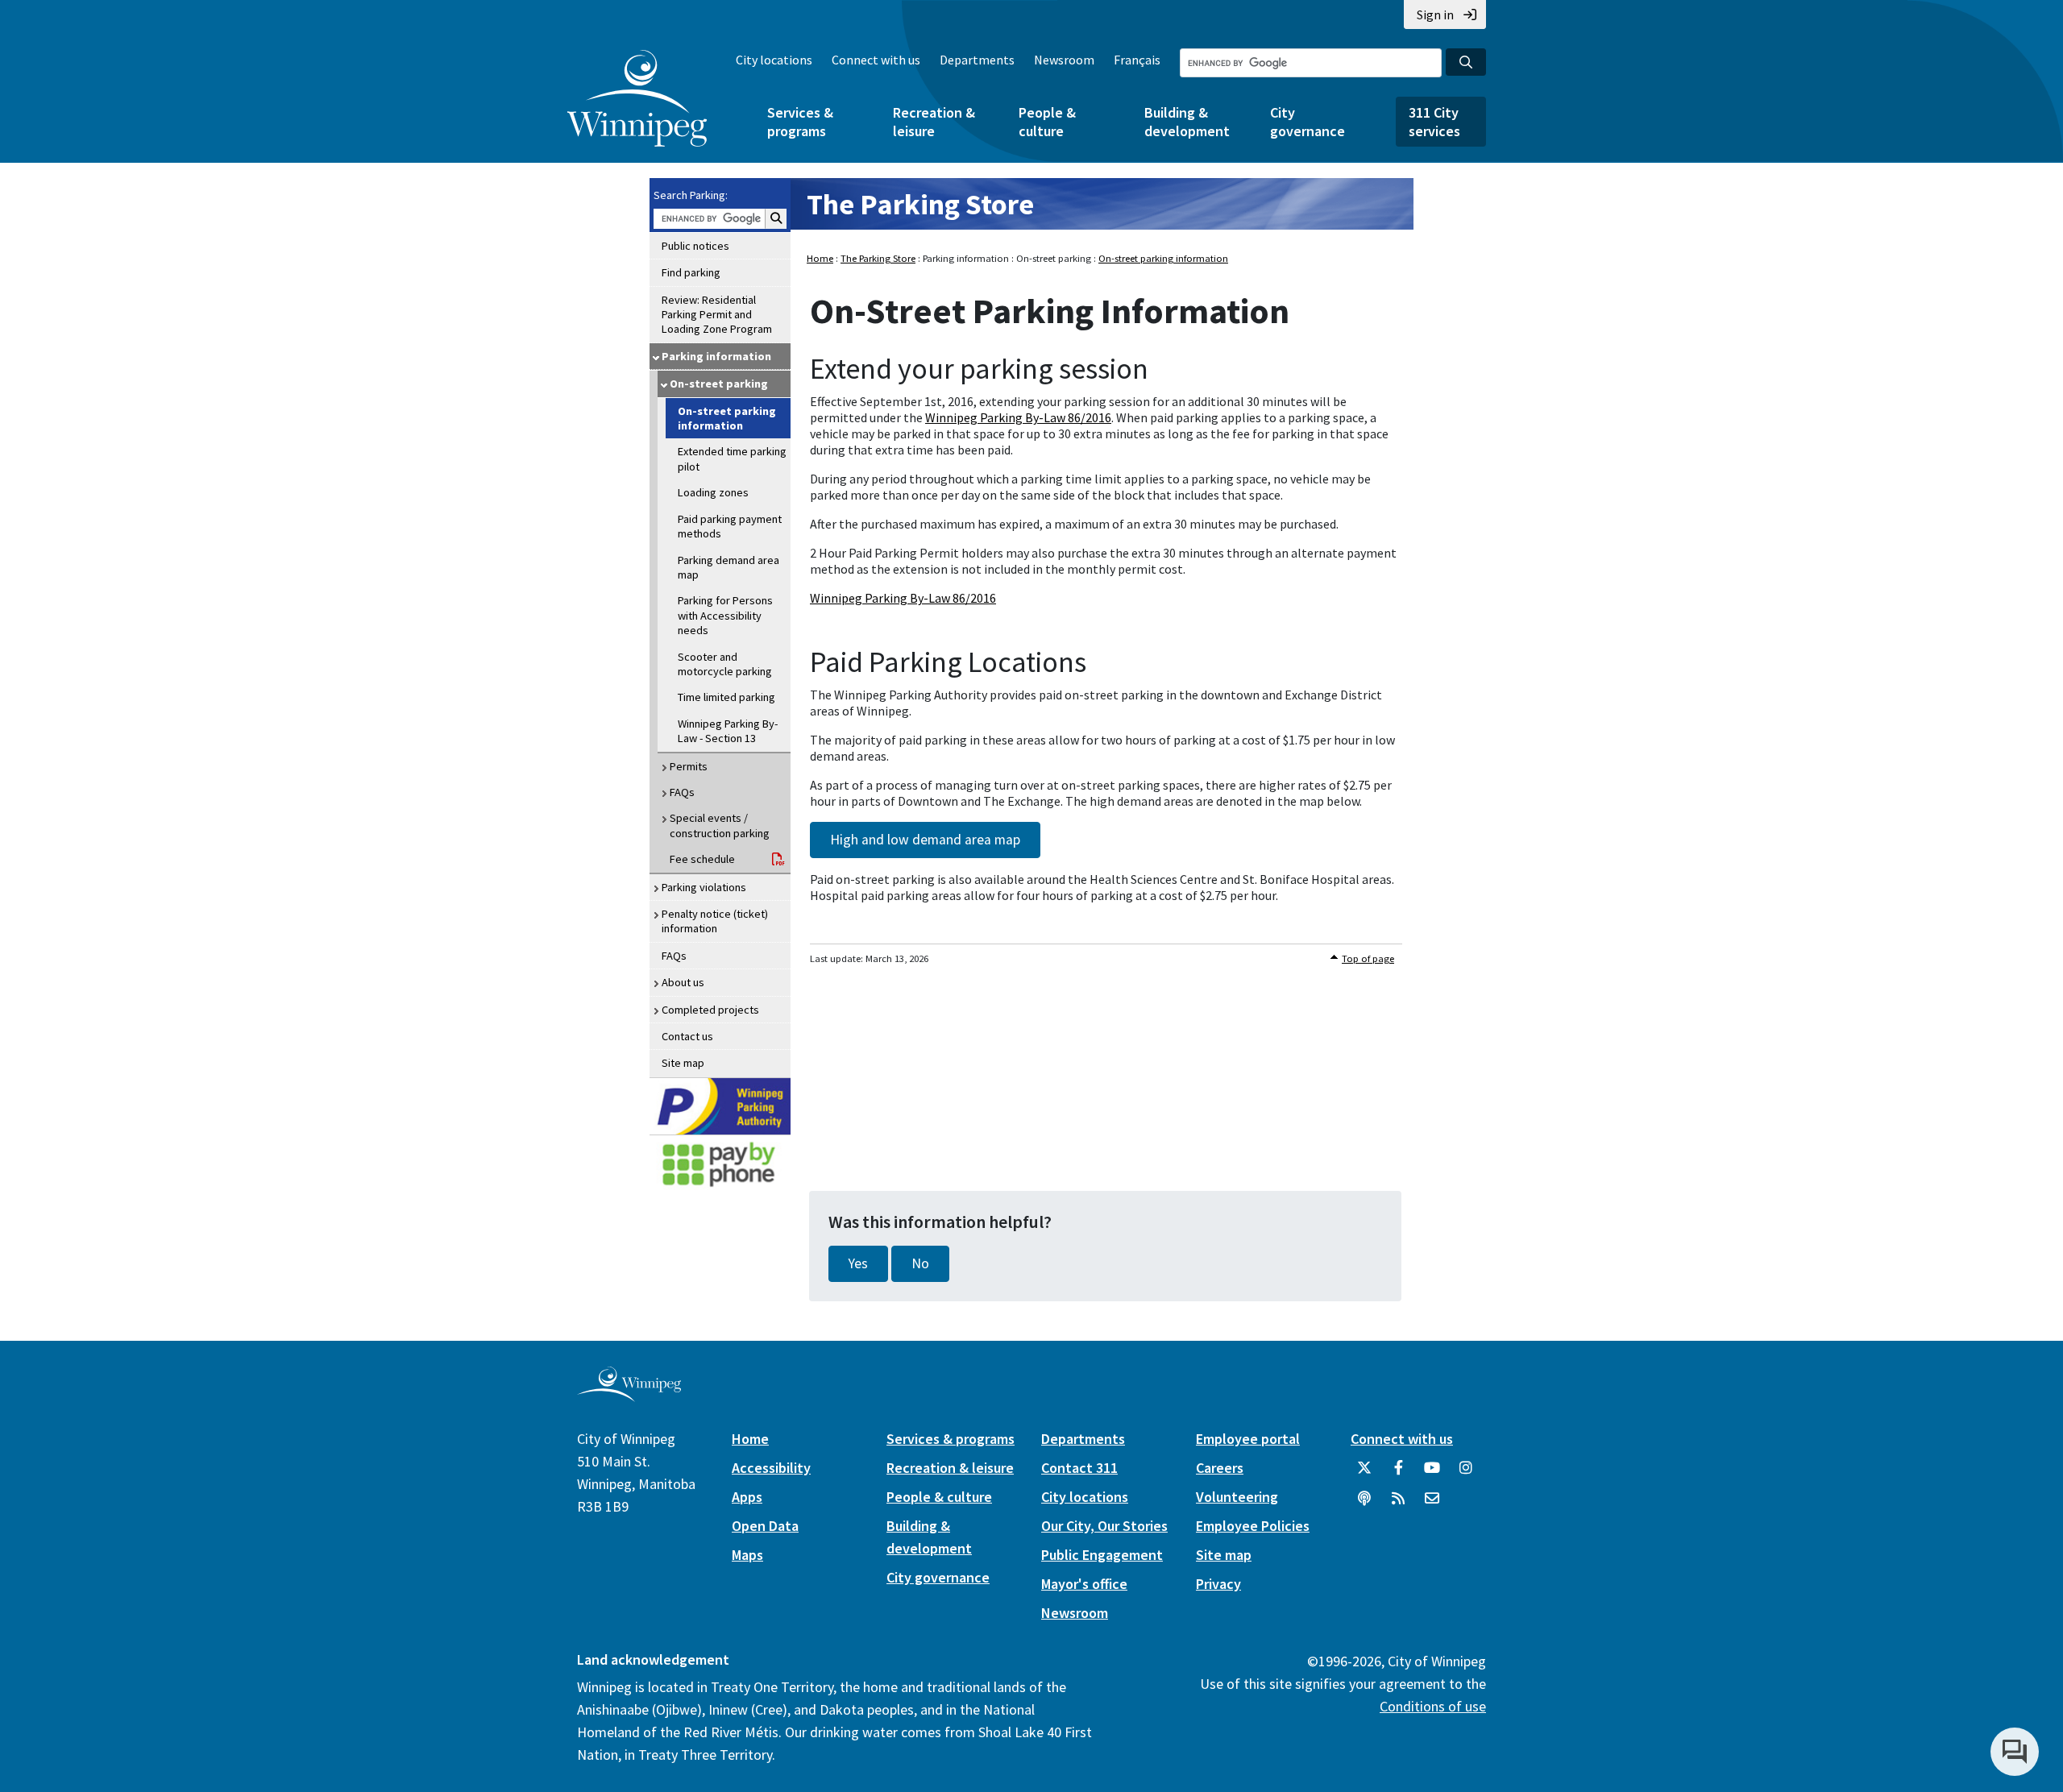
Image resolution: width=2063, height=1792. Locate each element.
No (920, 1263)
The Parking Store (920, 204)
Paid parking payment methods (730, 526)
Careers (1220, 1468)
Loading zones (713, 492)
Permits (689, 766)
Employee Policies (1253, 1526)
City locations (774, 60)
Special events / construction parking (720, 825)
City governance (1308, 122)
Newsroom (1064, 60)
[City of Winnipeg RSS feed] (1398, 1504)
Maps (747, 1555)
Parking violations (704, 887)
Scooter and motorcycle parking (725, 664)
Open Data (765, 1526)
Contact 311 (1079, 1468)
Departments (977, 60)
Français (1137, 60)
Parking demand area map (728, 567)
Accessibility (771, 1468)
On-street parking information (727, 418)
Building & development (1187, 122)
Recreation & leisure (934, 122)
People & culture (1047, 122)
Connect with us (876, 60)
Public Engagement (1102, 1555)
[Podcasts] (1364, 1504)
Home (820, 258)
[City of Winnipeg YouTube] (1432, 1474)
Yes (858, 1263)
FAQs (682, 792)
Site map (683, 1063)
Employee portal (1248, 1439)
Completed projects (710, 1010)
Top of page (1368, 958)
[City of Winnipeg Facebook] (1398, 1474)
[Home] (637, 98)
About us (683, 982)
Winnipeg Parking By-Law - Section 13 (728, 731)
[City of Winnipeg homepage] (629, 1395)
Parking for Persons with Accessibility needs (725, 615)
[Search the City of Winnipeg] (1466, 62)
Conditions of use (1433, 1706)
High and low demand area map (925, 840)
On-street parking (719, 384)
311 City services (1434, 122)
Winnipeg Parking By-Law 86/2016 (1018, 417)
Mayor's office (1084, 1584)
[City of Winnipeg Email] (1432, 1504)
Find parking (691, 272)
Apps (747, 1497)
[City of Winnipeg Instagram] (1466, 1474)
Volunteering (1237, 1497)
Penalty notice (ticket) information (715, 921)
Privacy (1218, 1584)
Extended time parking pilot (732, 458)
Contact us (687, 1036)
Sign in (1435, 15)
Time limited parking (726, 697)
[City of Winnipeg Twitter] (1364, 1474)
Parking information (716, 356)
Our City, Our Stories (1104, 1526)
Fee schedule (702, 859)
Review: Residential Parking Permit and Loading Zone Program (717, 315)
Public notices (695, 246)
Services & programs (800, 122)
